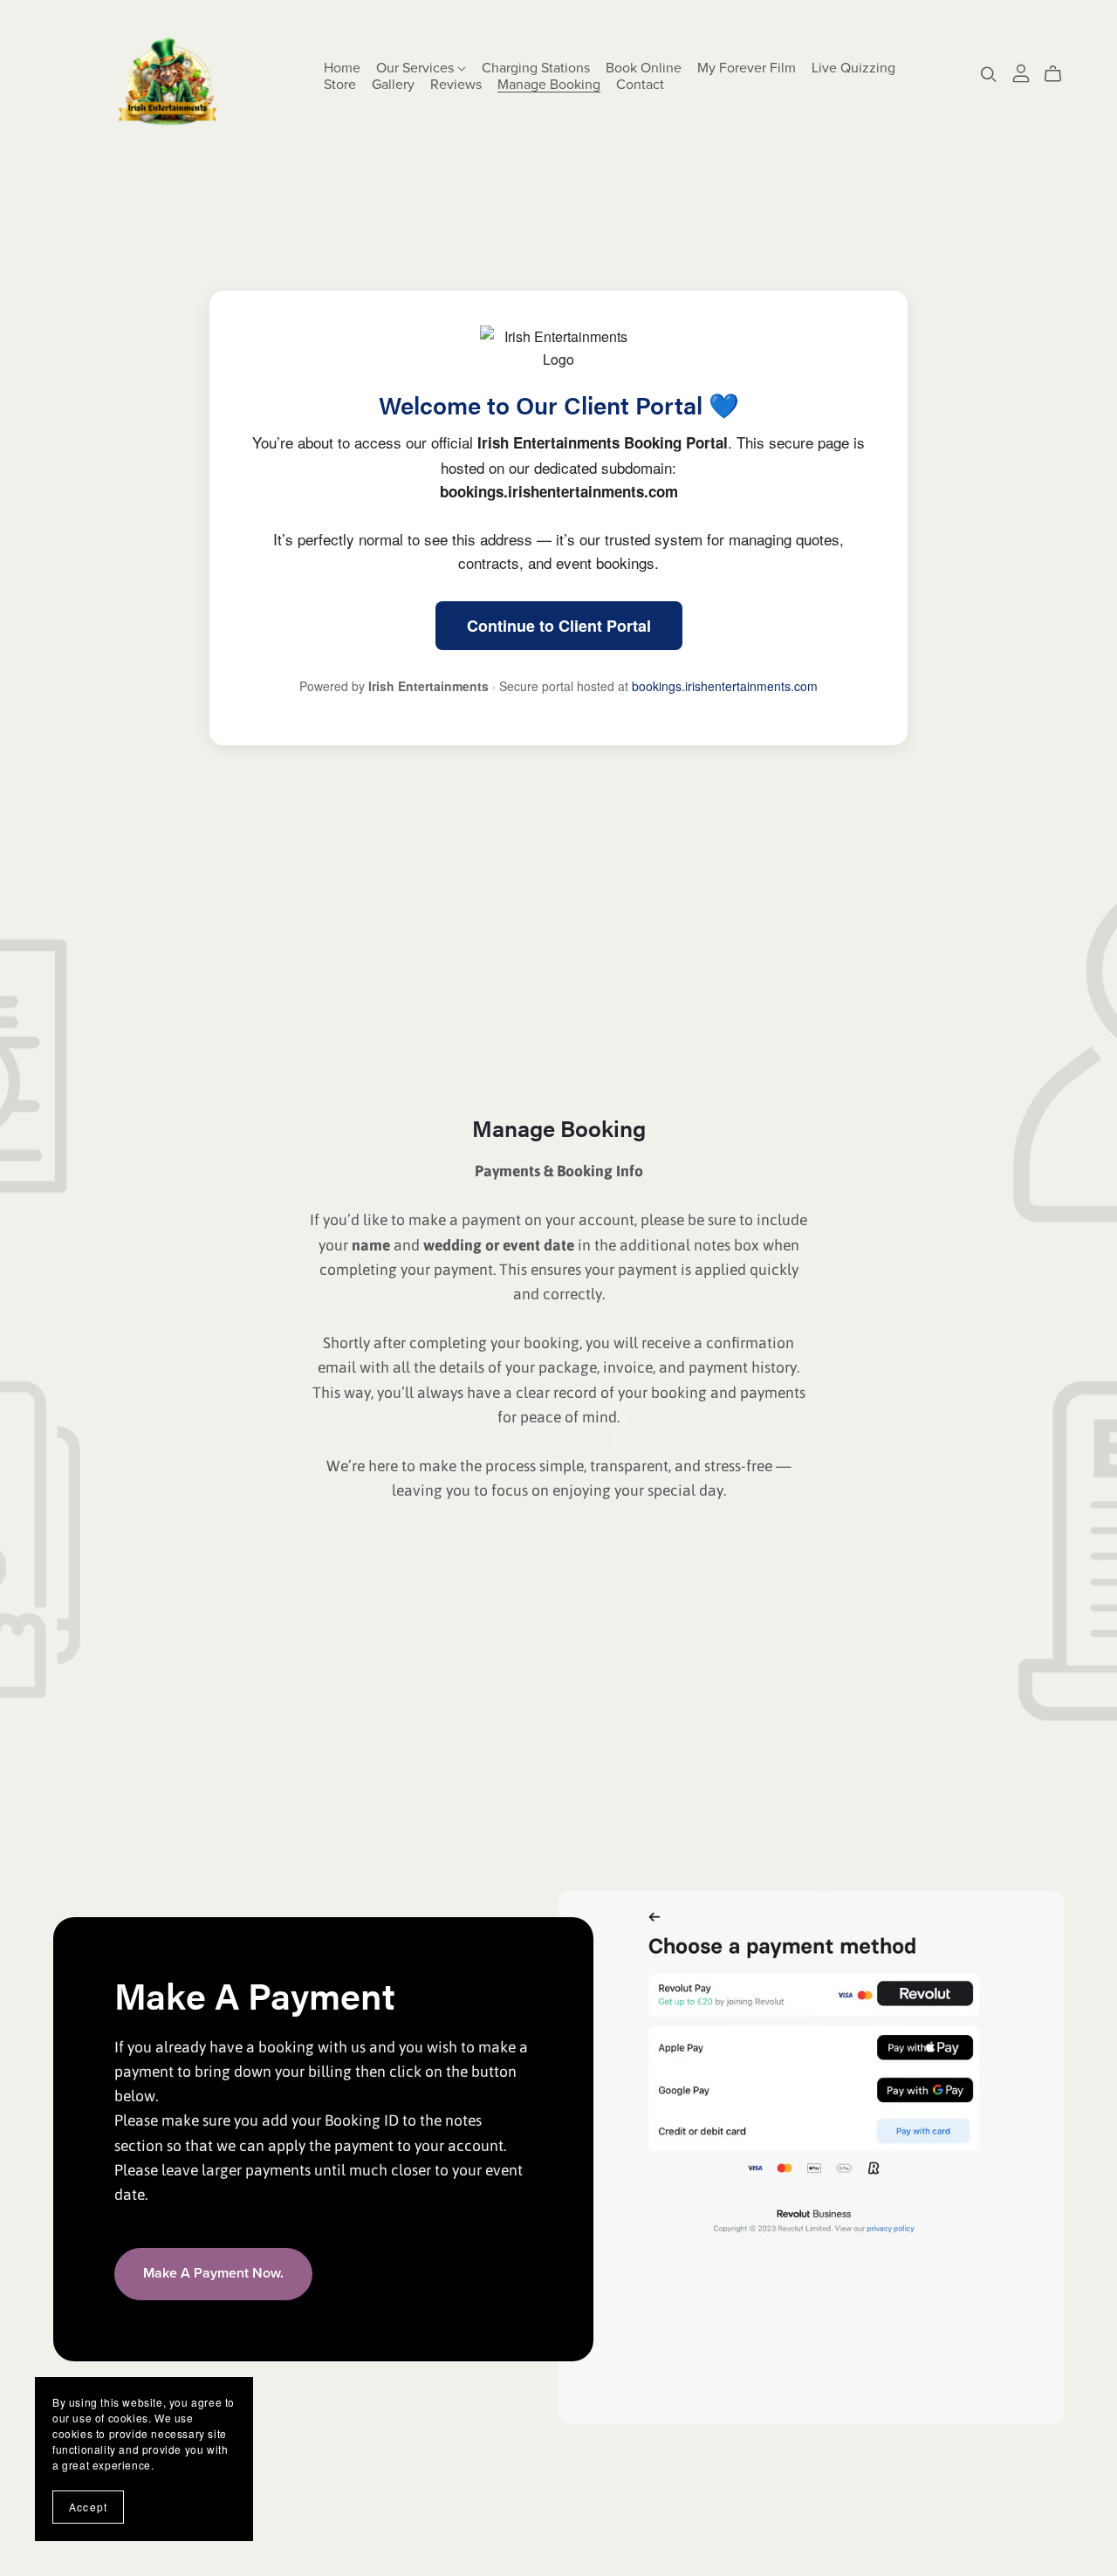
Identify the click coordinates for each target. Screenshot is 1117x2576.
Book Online (644, 68)
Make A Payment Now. (213, 2273)
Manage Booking (549, 85)
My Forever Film (747, 68)
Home (342, 68)
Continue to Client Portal (559, 626)
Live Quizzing (853, 68)
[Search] (989, 74)
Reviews (456, 85)
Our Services (417, 68)
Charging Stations (536, 68)
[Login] (1021, 71)
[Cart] (1060, 74)
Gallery (393, 85)
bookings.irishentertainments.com (725, 686)
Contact (640, 85)
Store (340, 85)
